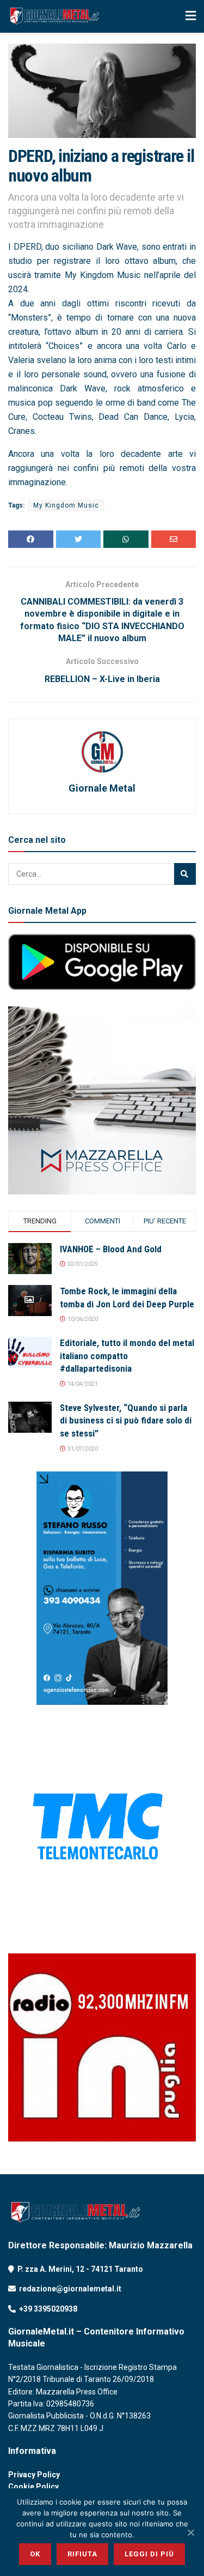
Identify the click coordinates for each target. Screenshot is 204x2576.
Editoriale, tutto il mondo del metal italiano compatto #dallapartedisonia (127, 1356)
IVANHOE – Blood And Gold (111, 1249)
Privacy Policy (34, 2475)
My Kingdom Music (66, 505)
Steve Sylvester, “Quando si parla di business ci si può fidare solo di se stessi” (126, 1421)
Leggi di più (149, 2554)
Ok (35, 2554)
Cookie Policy (33, 2487)
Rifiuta (82, 2554)
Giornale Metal (102, 788)
